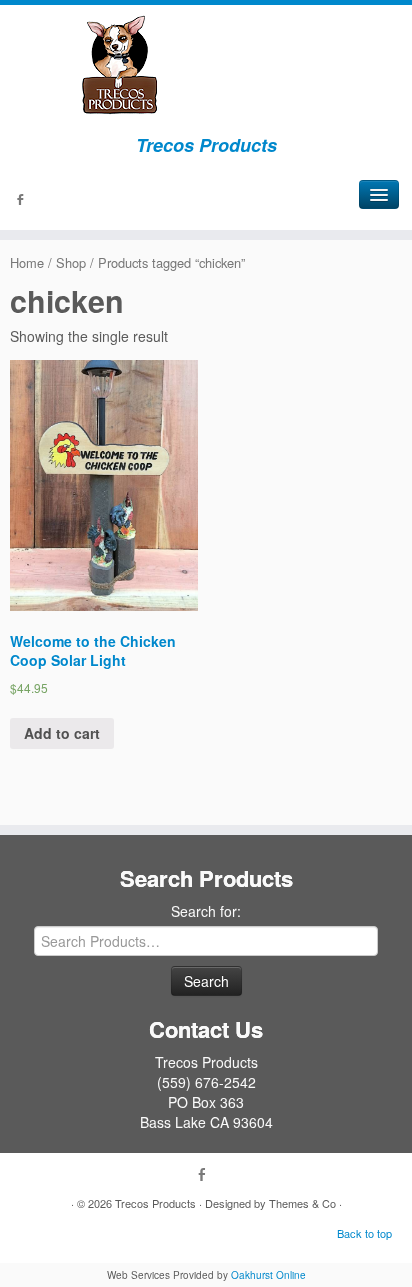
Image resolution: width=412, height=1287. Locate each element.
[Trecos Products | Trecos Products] (206, 65)
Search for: (206, 911)
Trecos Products (155, 1203)
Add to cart (62, 733)
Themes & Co (302, 1203)
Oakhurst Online (268, 1275)
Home (27, 262)
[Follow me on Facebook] (23, 201)
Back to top (364, 1233)
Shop (71, 262)
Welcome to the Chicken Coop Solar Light (93, 650)
